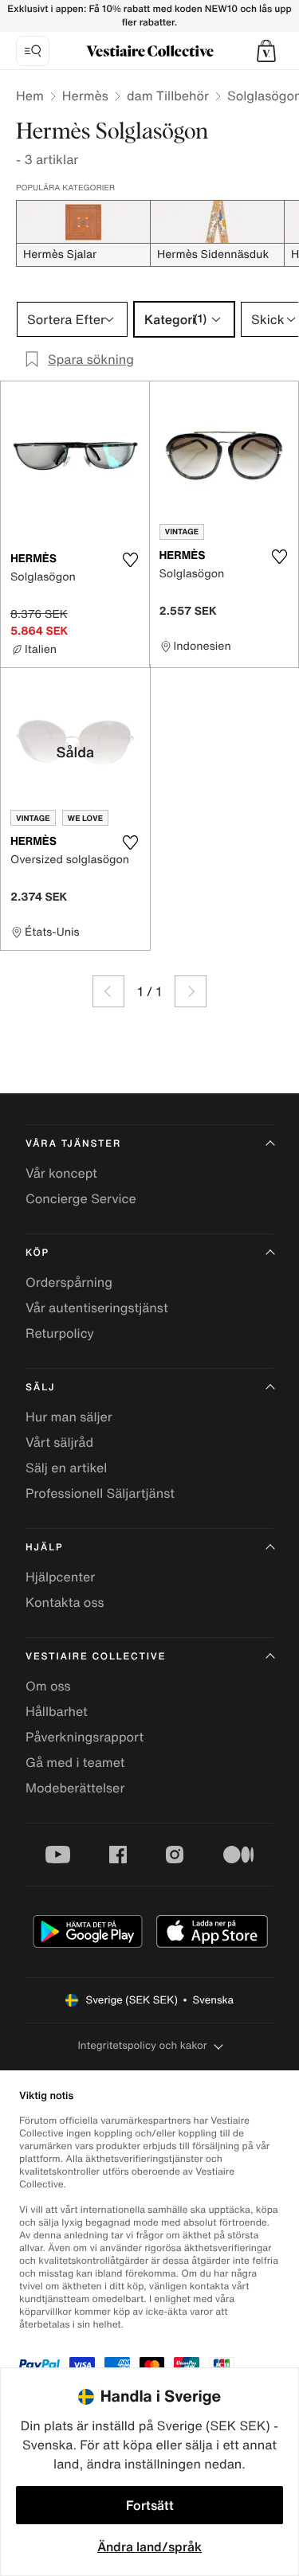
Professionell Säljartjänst (100, 1493)
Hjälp (44, 1548)
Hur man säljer (69, 1417)
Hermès (85, 96)
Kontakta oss (65, 1602)
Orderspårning (69, 1282)
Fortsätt (150, 2505)
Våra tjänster (73, 1144)
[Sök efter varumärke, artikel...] (33, 51)
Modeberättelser (75, 1788)
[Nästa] (191, 991)
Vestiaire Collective (96, 1657)
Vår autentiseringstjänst (97, 1308)
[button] (266, 51)
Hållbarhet (57, 1711)
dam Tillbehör (168, 96)
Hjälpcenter (60, 1577)
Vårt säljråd (59, 1442)
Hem (30, 96)
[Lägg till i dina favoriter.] (131, 560)
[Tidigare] (108, 991)
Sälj (40, 1388)
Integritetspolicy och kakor (142, 2045)
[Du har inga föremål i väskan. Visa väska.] (266, 51)
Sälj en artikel (66, 1468)
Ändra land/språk (149, 2547)
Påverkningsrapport (85, 1737)
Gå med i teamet (75, 1762)
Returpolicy (60, 1333)
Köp (37, 1253)
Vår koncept (61, 1173)
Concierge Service (81, 1198)
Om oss (48, 1686)
